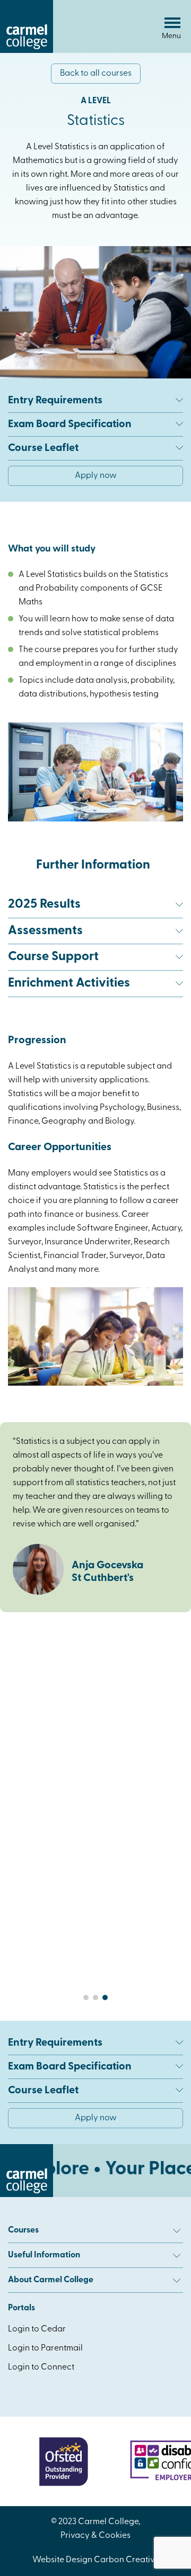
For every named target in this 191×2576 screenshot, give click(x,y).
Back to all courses (96, 74)
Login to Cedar (37, 2329)
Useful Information (44, 2255)
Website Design (62, 2560)
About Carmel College (51, 2280)
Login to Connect (41, 2367)
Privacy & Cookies (95, 2536)
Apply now (96, 476)
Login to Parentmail (45, 2348)
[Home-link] (27, 51)
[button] (86, 1997)
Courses (23, 2230)
